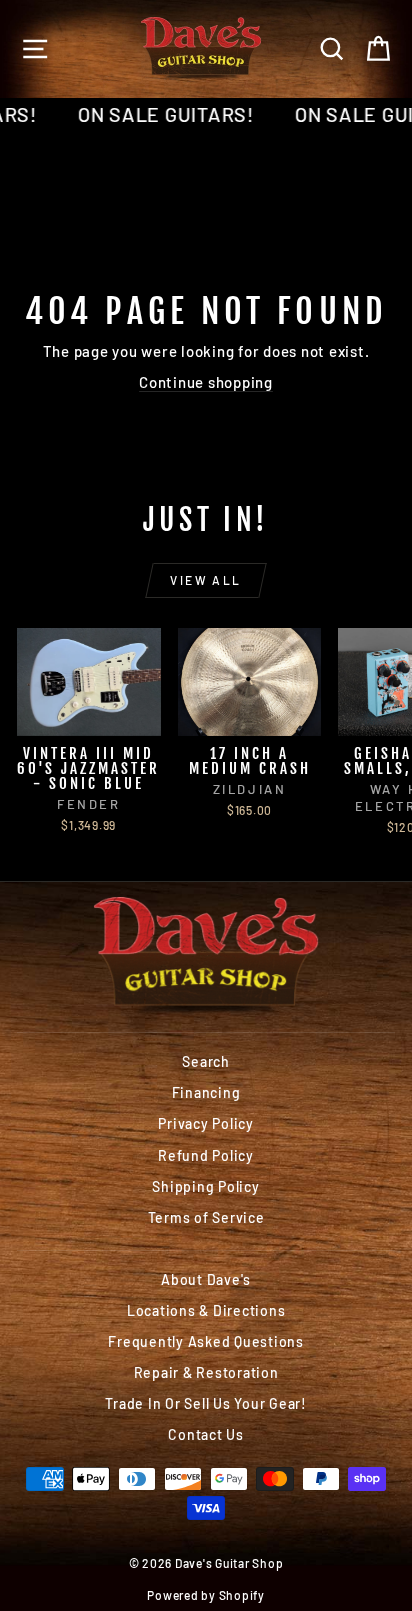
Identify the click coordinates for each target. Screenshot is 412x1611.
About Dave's (206, 1279)
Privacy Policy (206, 1123)
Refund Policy (206, 1155)
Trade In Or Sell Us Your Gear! (206, 1403)
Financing (206, 1092)
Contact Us (206, 1434)
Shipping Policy (205, 1186)
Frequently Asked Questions (206, 1341)
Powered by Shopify (206, 1595)
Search (206, 1061)
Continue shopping (206, 382)
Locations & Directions (206, 1310)
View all (205, 580)
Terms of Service (206, 1217)
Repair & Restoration (206, 1372)
